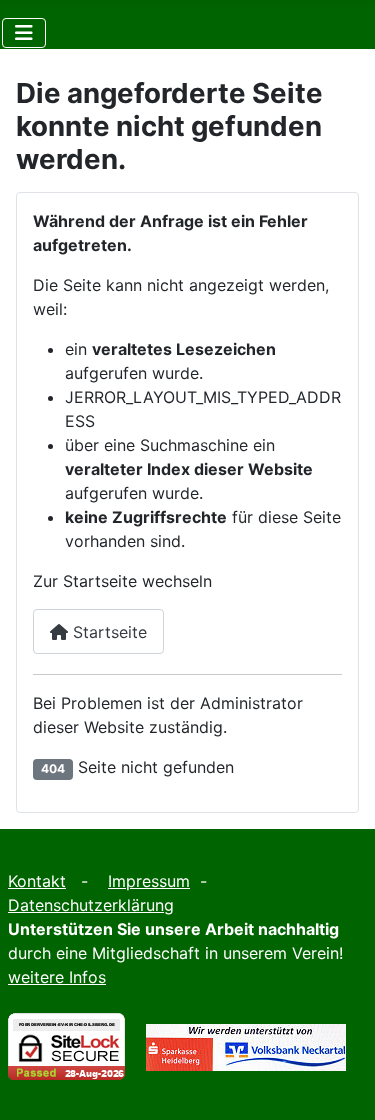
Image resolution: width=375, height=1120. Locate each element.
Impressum (149, 881)
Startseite (107, 632)
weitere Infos (57, 977)
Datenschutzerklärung (91, 905)
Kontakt (37, 881)
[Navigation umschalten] (24, 33)
